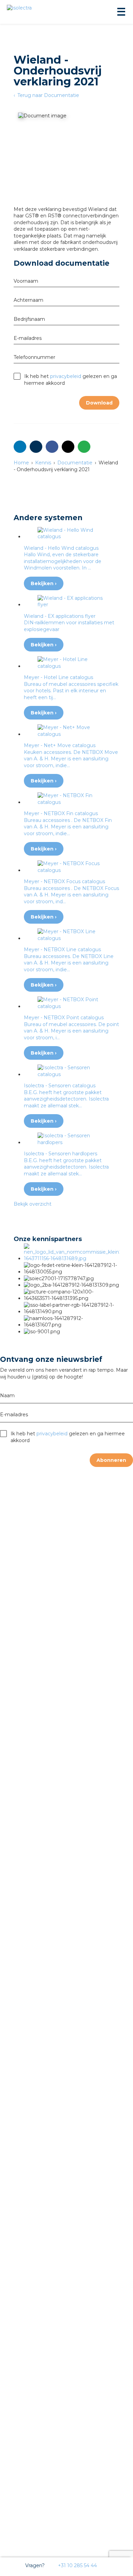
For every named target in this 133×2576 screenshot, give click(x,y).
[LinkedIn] (20, 447)
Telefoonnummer (34, 357)
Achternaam (28, 300)
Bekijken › (44, 583)
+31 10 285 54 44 (77, 2565)
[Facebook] (52, 447)
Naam (7, 1396)
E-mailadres (28, 338)
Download (99, 403)
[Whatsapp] (84, 447)
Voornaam (26, 281)
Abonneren (111, 1460)
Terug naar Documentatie (48, 95)
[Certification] (72, 1258)
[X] (68, 447)
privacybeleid (66, 376)
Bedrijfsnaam (29, 319)
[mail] (36, 447)
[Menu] (121, 12)
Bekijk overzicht (33, 1204)
